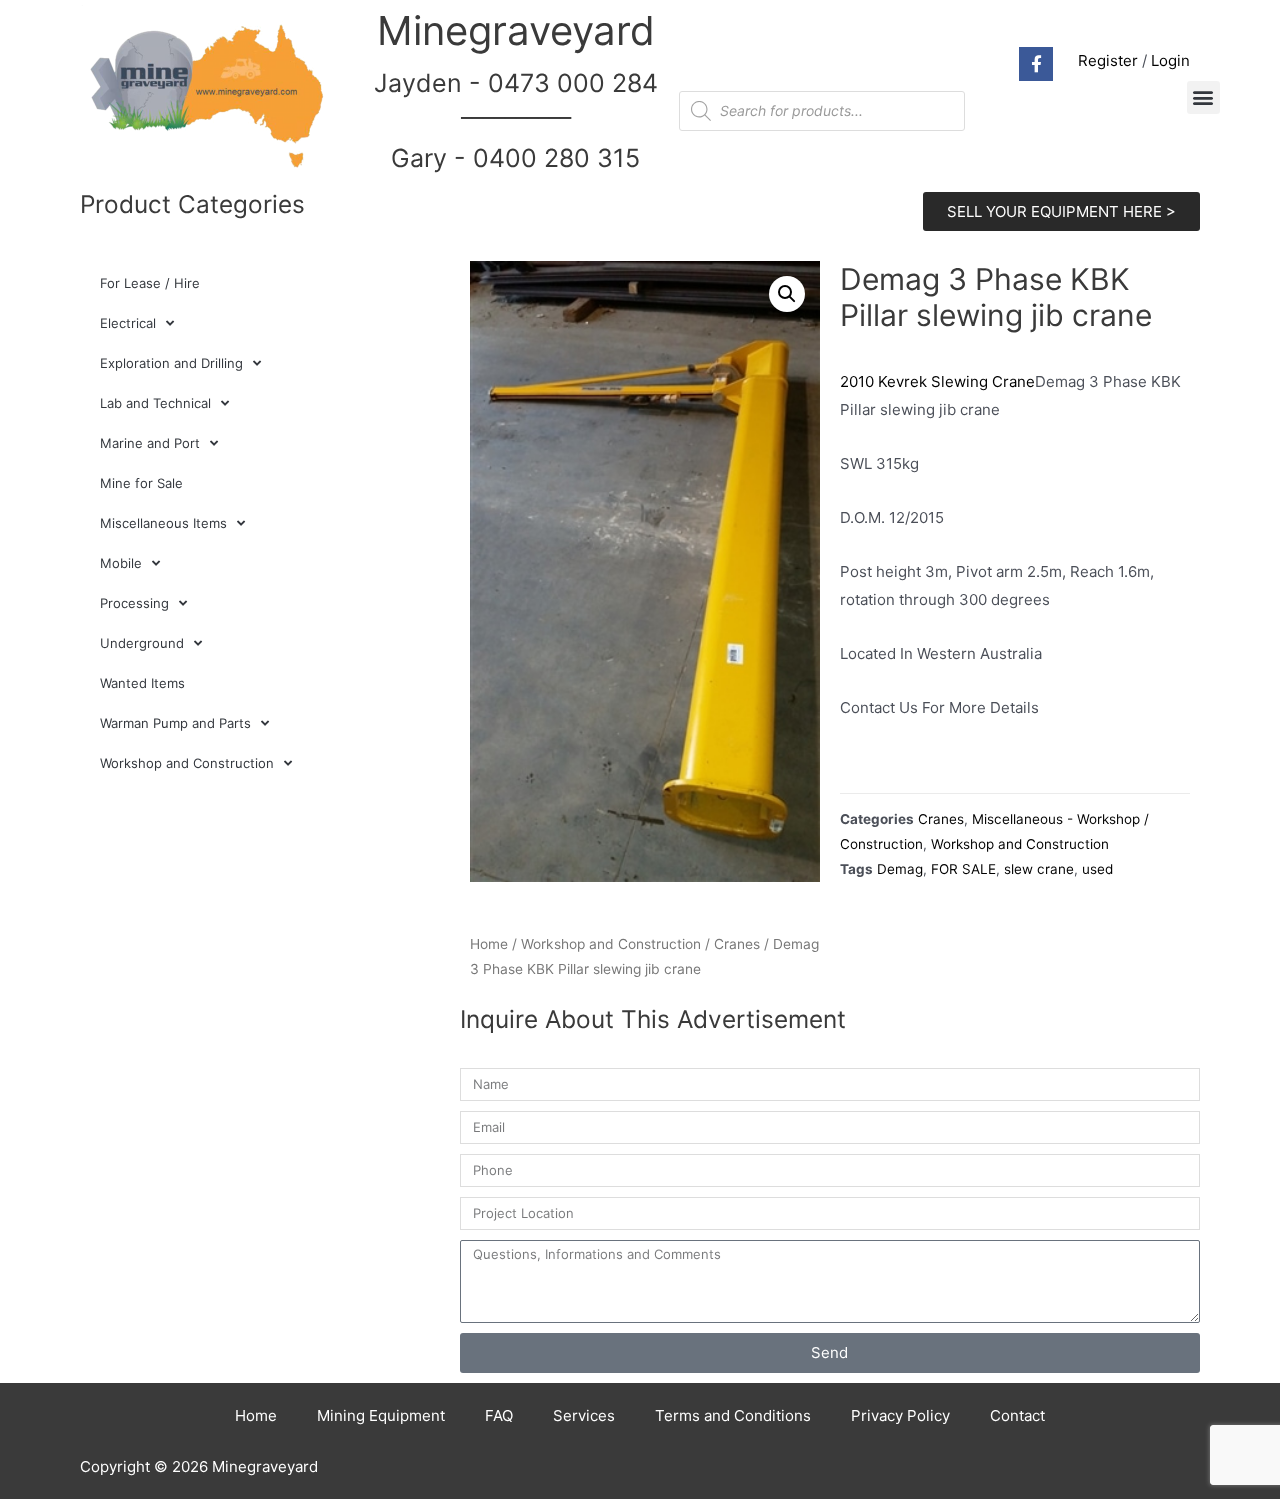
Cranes (737, 944)
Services (584, 1415)
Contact (1017, 1415)
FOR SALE (963, 869)
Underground (142, 643)
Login (1170, 60)
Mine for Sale (141, 483)
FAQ (499, 1415)
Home (489, 944)
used (1097, 869)
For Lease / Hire (150, 283)
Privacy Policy (900, 1415)
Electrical (128, 323)
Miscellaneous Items (163, 523)
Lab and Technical (155, 403)
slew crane (1039, 869)
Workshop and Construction (187, 763)
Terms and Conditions (733, 1415)
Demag (900, 869)
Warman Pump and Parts (175, 723)
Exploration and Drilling (171, 363)
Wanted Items (142, 683)
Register (1108, 60)
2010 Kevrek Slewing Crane (937, 381)
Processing (134, 603)
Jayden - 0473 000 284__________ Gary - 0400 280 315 (516, 120)
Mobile (121, 563)
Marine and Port (150, 443)
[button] (1203, 97)
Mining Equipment (381, 1415)
